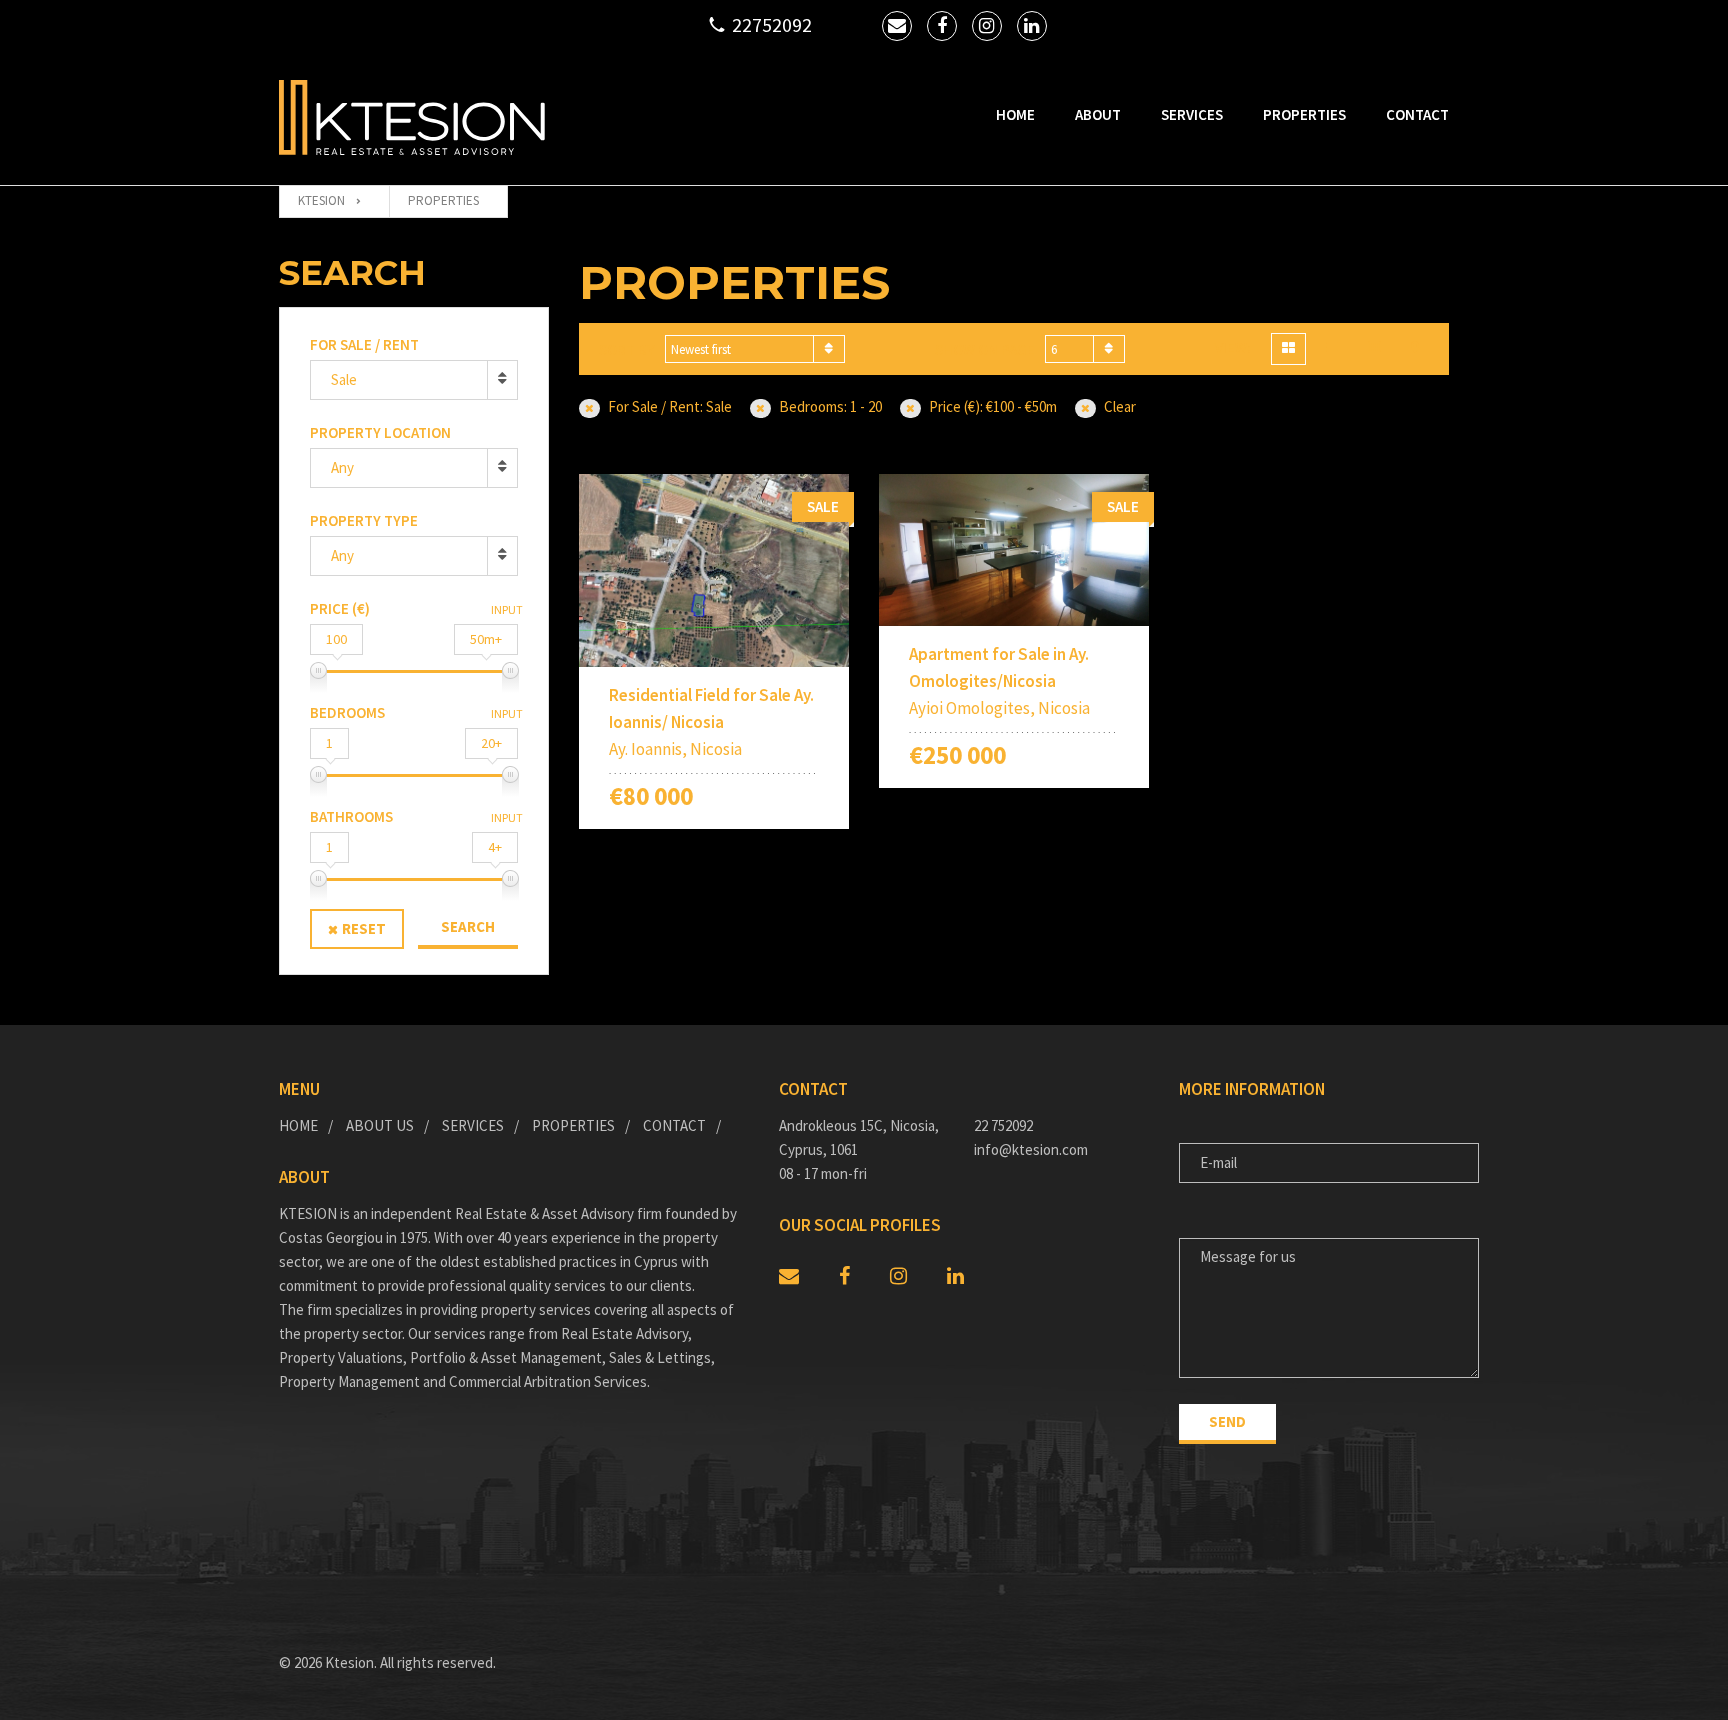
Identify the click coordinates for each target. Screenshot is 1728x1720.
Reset (364, 928)
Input (507, 609)
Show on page (985, 349)
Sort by (627, 349)
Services (1192, 114)
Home (1015, 114)
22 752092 (1003, 1125)
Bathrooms (351, 816)
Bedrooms (347, 712)
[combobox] (755, 349)
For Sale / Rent (364, 344)
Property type (364, 520)
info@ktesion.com (1031, 1149)
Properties (1304, 114)
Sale (344, 379)
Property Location (380, 432)
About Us (380, 1125)
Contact (1417, 114)
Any (342, 467)
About (1098, 114)
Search (468, 926)
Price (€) (340, 608)
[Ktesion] (412, 117)
